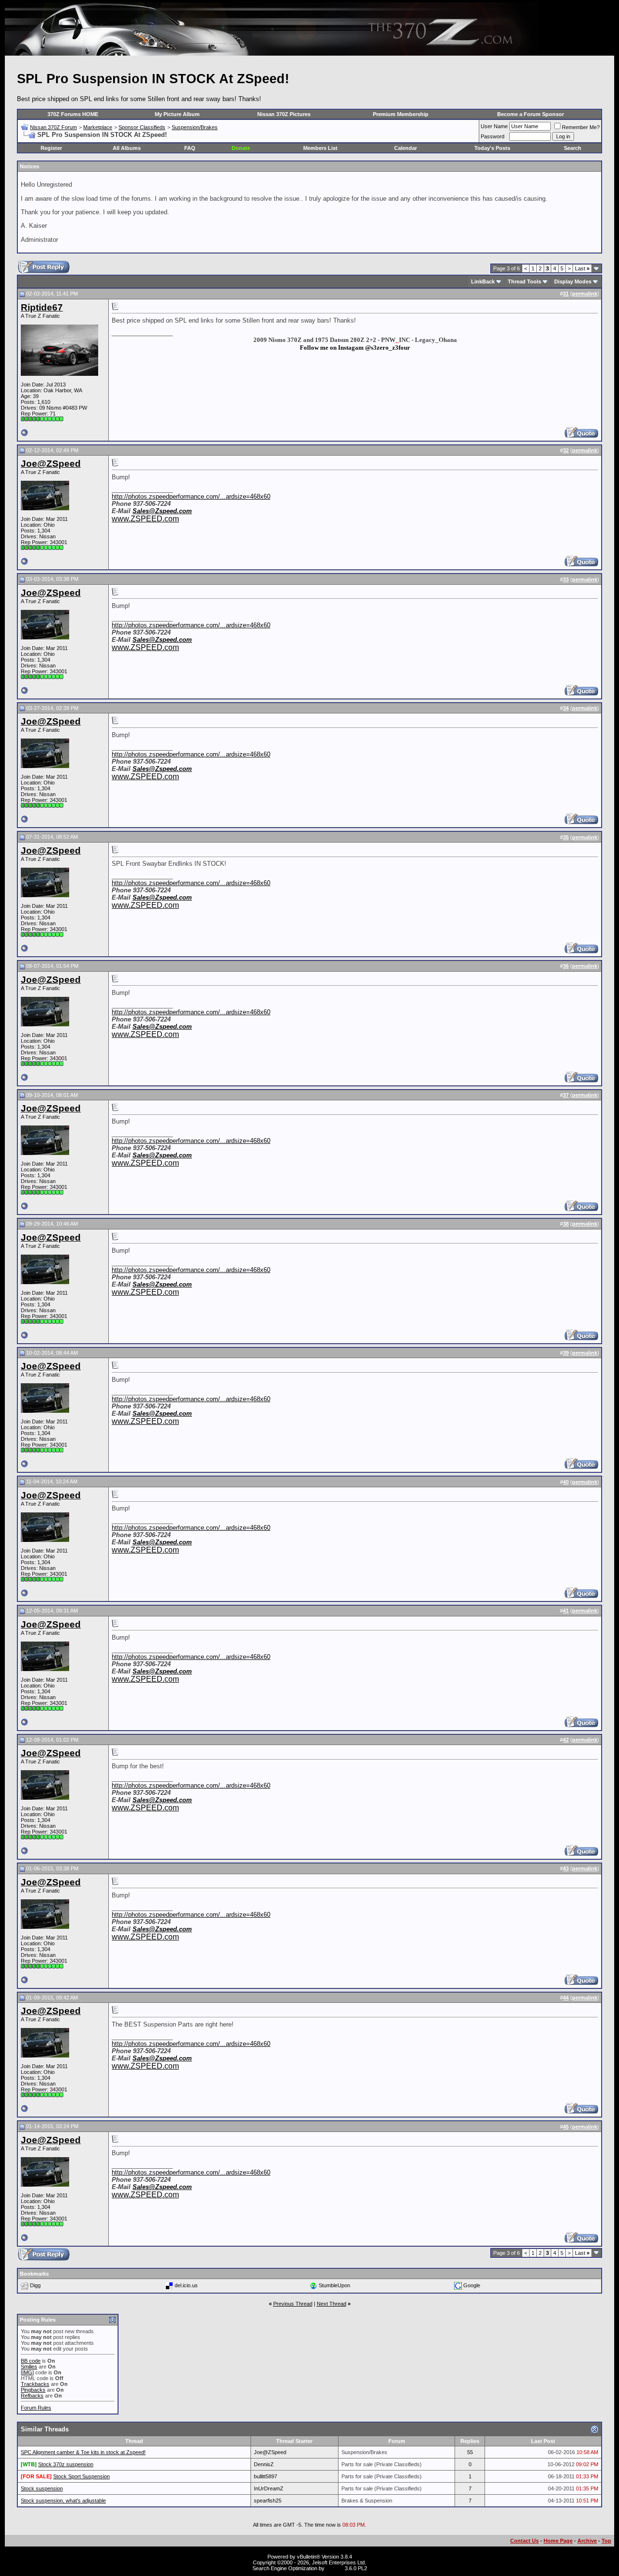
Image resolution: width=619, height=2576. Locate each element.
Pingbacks (33, 2390)
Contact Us (524, 2541)
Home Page (558, 2541)
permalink (585, 294)
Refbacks (32, 2396)
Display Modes (573, 281)
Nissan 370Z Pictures (284, 114)
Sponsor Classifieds (142, 127)
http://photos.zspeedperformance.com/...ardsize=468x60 (191, 496)
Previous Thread (293, 2304)
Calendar (405, 148)
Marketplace (98, 127)
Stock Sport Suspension (81, 2476)
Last (582, 268)
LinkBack (483, 281)
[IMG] (27, 2372)
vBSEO (335, 2568)
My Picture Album (177, 114)
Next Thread (332, 2304)
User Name (494, 126)
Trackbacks (35, 2384)
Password (493, 136)
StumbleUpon (334, 2285)
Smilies (29, 2367)
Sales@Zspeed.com (162, 511)
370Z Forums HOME (73, 114)
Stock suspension (42, 2488)
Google (472, 2285)
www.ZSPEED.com (145, 519)
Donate (241, 148)
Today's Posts (492, 148)
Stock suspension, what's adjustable (63, 2501)
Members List (320, 148)
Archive (587, 2541)
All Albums (127, 148)
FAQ (190, 148)
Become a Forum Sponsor (531, 114)
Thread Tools (524, 281)
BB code (31, 2361)
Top (606, 2541)
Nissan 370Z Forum (53, 127)
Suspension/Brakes (195, 127)
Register (51, 148)
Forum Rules (36, 2408)
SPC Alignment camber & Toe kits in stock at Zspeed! (83, 2452)
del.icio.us (186, 2285)
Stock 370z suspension (66, 2464)
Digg (35, 2285)
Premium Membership (401, 114)
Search (573, 148)
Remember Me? (581, 127)
